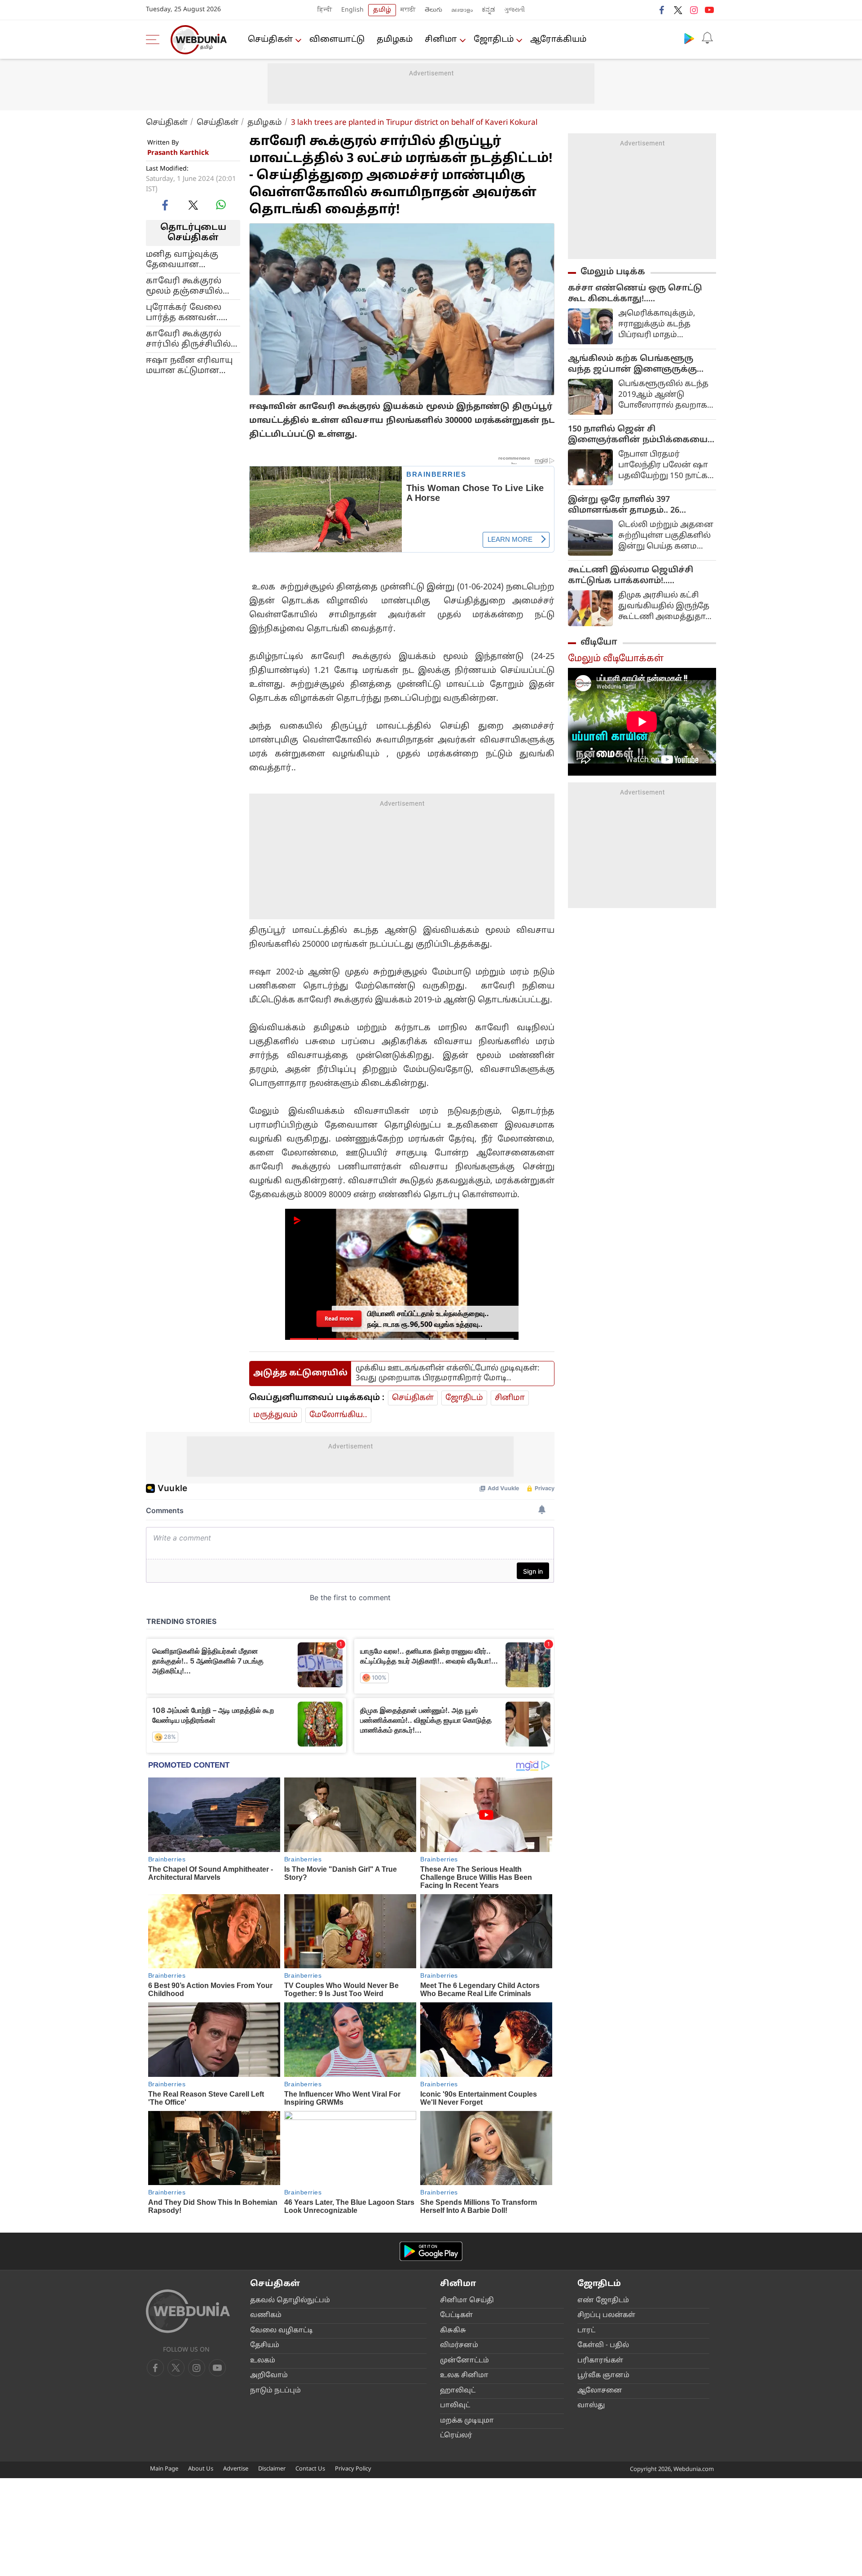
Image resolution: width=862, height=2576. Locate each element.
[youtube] (709, 10)
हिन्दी (325, 10)
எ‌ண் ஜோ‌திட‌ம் (603, 2301)
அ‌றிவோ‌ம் (269, 2376)
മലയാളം (462, 10)
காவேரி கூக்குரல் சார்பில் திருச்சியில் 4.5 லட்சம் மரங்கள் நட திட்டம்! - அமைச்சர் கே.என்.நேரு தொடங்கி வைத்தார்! (192, 339)
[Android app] (431, 2251)
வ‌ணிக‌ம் (266, 2315)
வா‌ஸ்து (591, 2406)
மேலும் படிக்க (613, 272)
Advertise (236, 2469)
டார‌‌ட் (586, 2331)
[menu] (155, 39)
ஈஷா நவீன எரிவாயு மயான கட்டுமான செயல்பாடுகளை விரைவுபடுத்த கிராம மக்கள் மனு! (191, 365)
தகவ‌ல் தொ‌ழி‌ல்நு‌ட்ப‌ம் (290, 2301)
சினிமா (441, 40)
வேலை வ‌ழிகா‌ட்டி (281, 2331)
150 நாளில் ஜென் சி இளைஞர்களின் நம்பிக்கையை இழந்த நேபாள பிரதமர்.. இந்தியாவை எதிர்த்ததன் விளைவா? (638, 435)
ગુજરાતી (515, 10)
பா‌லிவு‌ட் (455, 2406)
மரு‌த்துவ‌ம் (275, 1415)
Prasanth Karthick (178, 153)
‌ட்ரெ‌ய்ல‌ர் (456, 2436)
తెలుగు (433, 10)
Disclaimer (272, 2469)
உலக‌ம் (263, 2361)
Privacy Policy (353, 2469)
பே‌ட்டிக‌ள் (456, 2315)
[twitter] (678, 10)
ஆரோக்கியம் (558, 40)
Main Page (164, 2469)
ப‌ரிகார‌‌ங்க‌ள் (600, 2361)
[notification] (707, 38)
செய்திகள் (270, 40)
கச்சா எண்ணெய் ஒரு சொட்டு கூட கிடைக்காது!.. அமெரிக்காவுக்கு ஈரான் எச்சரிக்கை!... (635, 294)
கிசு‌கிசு (453, 2331)
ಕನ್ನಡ (488, 10)
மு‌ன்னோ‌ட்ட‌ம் (464, 2361)
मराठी (408, 10)
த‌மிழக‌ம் (395, 40)
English (352, 10)
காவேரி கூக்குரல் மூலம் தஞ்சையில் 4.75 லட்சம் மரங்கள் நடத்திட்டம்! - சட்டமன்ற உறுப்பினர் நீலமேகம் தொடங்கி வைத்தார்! (191, 286)
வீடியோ (599, 642)
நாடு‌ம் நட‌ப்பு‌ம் (275, 2391)
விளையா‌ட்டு (337, 40)
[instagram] (694, 10)
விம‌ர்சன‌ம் (459, 2346)
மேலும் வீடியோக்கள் (616, 659)
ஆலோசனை (600, 2391)
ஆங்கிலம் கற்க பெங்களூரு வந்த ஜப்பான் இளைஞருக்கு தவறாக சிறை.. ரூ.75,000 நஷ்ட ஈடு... (635, 364)
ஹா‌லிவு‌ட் (458, 2391)
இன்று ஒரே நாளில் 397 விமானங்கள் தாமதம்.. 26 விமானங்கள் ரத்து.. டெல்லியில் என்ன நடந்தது (639, 505)
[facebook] (662, 10)
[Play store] (689, 38)
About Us (201, 2469)
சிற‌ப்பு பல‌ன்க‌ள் (606, 2315)
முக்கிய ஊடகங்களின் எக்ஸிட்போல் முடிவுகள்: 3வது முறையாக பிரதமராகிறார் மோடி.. (448, 1373)
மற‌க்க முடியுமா (467, 2421)
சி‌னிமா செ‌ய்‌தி (467, 2301)
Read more (339, 1319)
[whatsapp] (221, 205)
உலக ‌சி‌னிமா (464, 2376)
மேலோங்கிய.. (338, 1415)
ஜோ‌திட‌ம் (494, 40)
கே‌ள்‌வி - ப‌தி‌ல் (603, 2346)
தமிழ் (382, 10)
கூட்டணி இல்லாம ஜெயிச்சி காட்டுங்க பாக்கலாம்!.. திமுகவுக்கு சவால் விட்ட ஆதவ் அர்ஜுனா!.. (636, 576)
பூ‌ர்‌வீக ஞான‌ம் (603, 2376)
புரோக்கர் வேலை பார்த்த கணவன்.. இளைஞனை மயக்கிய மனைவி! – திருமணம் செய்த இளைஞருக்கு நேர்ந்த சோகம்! (192, 312)
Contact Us (310, 2469)
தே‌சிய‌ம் (265, 2346)
